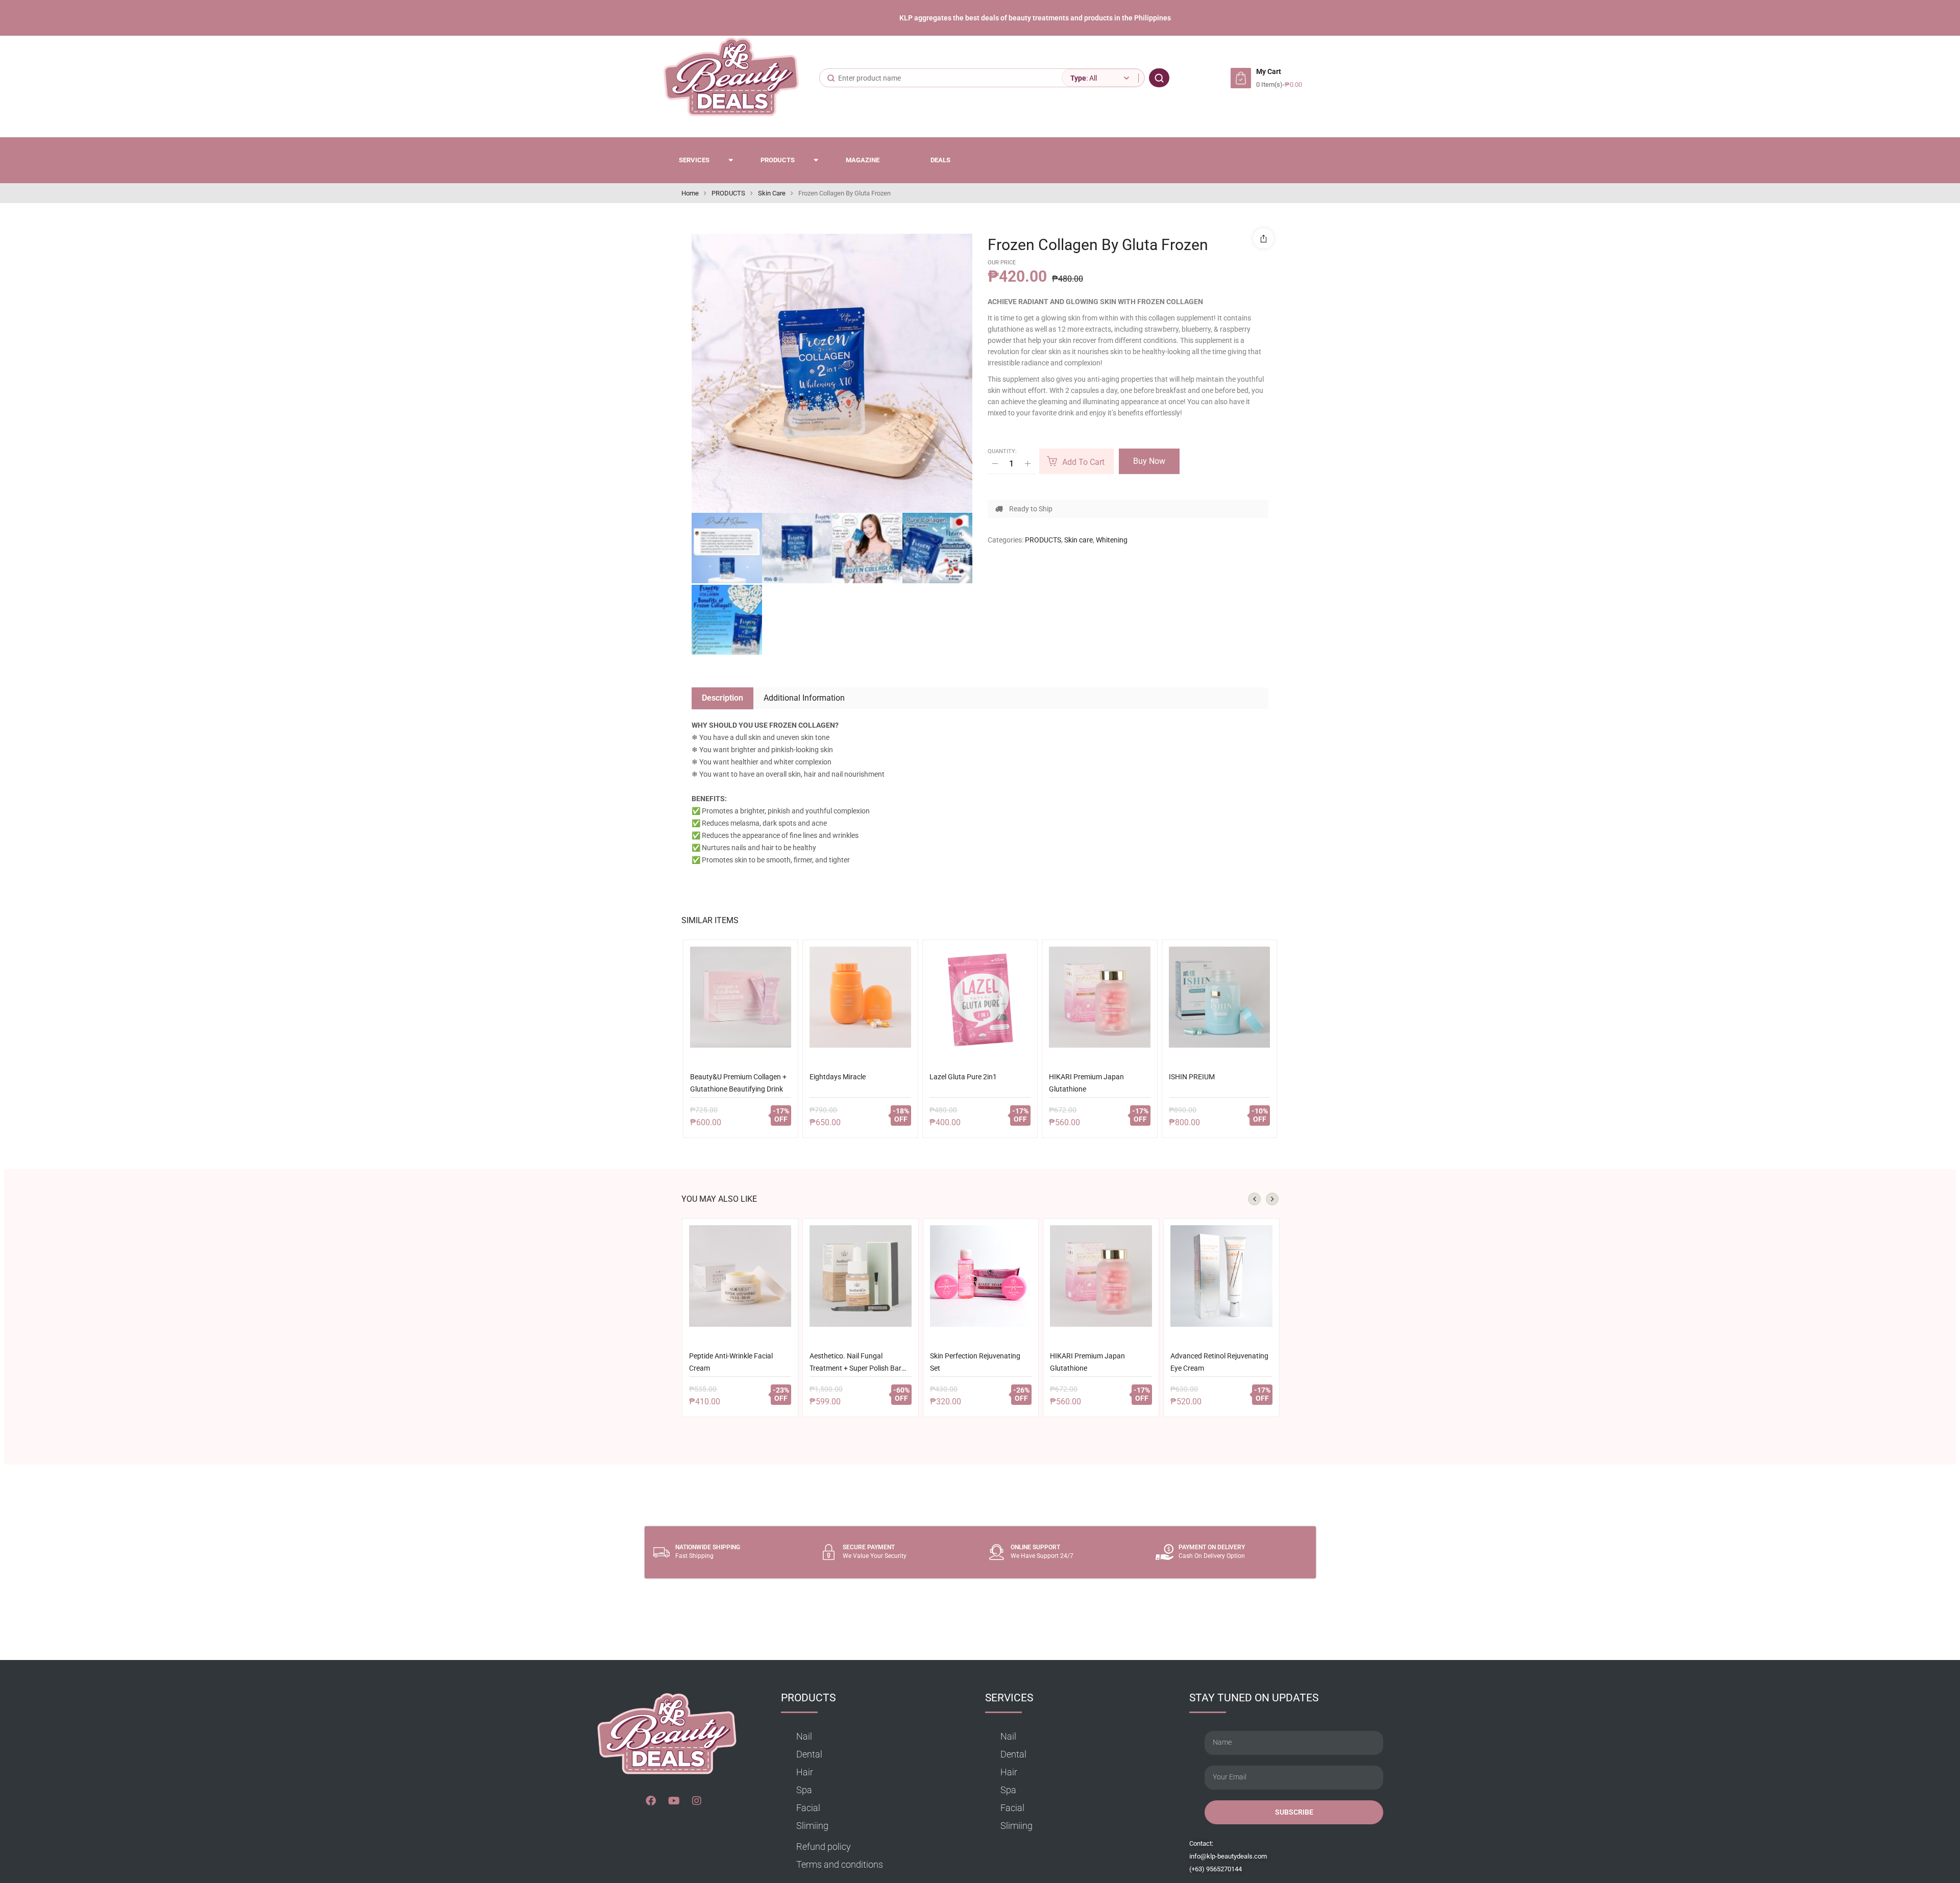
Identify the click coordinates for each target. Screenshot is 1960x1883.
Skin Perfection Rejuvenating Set (975, 1362)
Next (1272, 1199)
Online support (1035, 1547)
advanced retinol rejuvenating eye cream (1219, 1362)
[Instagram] (697, 1801)
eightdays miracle (838, 1077)
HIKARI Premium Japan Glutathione (1086, 1083)
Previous (1254, 1199)
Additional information (804, 698)
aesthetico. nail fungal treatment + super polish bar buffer (855, 1364)
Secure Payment (869, 1547)
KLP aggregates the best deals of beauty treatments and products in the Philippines (1035, 18)
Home (690, 193)
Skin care (772, 193)
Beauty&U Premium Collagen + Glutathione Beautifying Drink (738, 1083)
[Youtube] (674, 1801)
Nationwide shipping (708, 1547)
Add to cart (1083, 462)
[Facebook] (651, 1801)
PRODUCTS (728, 193)
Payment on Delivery (1212, 1547)
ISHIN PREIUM (1192, 1077)
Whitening (1112, 540)
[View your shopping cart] (1241, 78)
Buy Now (1149, 461)
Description (722, 698)
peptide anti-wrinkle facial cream (731, 1362)
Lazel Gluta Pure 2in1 (963, 1077)
